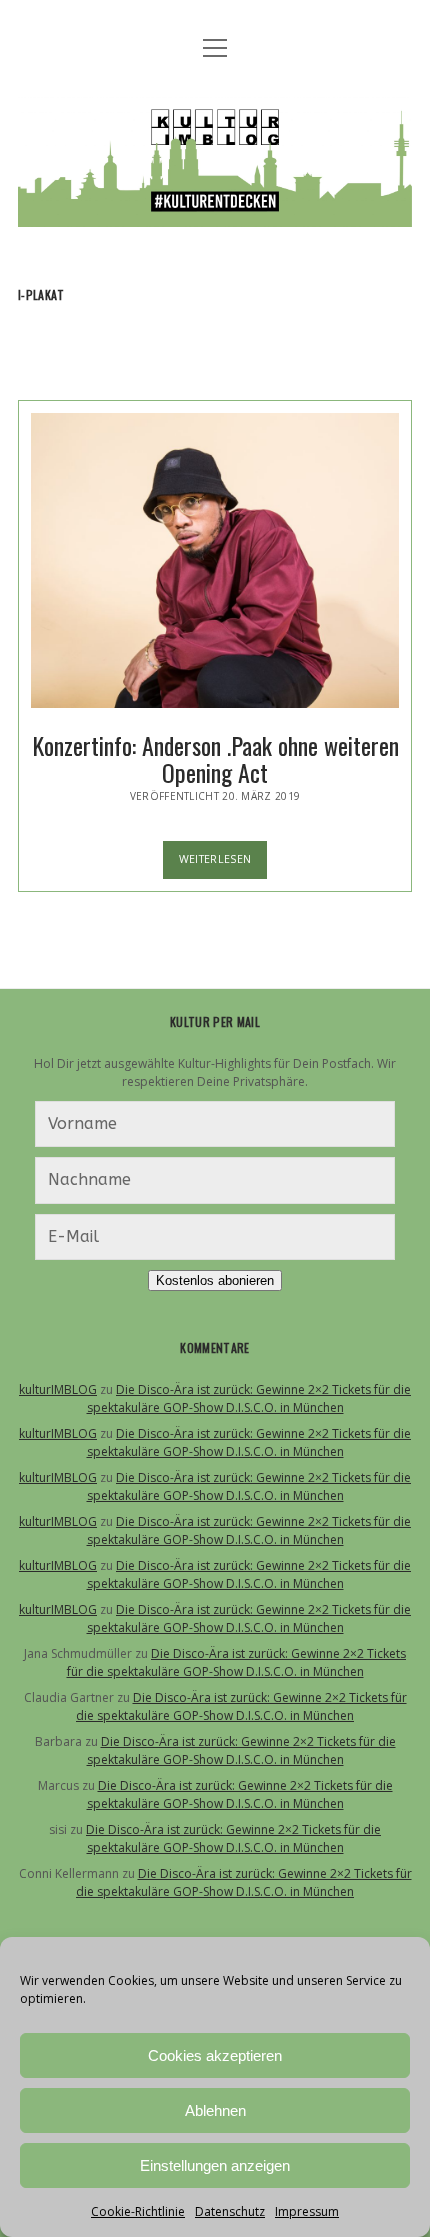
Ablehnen (215, 2110)
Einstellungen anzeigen (215, 2165)
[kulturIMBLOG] (215, 212)
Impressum (307, 2211)
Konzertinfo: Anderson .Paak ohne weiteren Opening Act (215, 560)
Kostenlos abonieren (215, 1280)
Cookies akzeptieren (215, 2055)
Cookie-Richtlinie (138, 2211)
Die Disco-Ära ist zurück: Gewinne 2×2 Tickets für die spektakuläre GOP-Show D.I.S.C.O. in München (249, 1398)
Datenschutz (230, 2211)
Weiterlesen (223, 864)
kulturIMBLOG (58, 1389)
